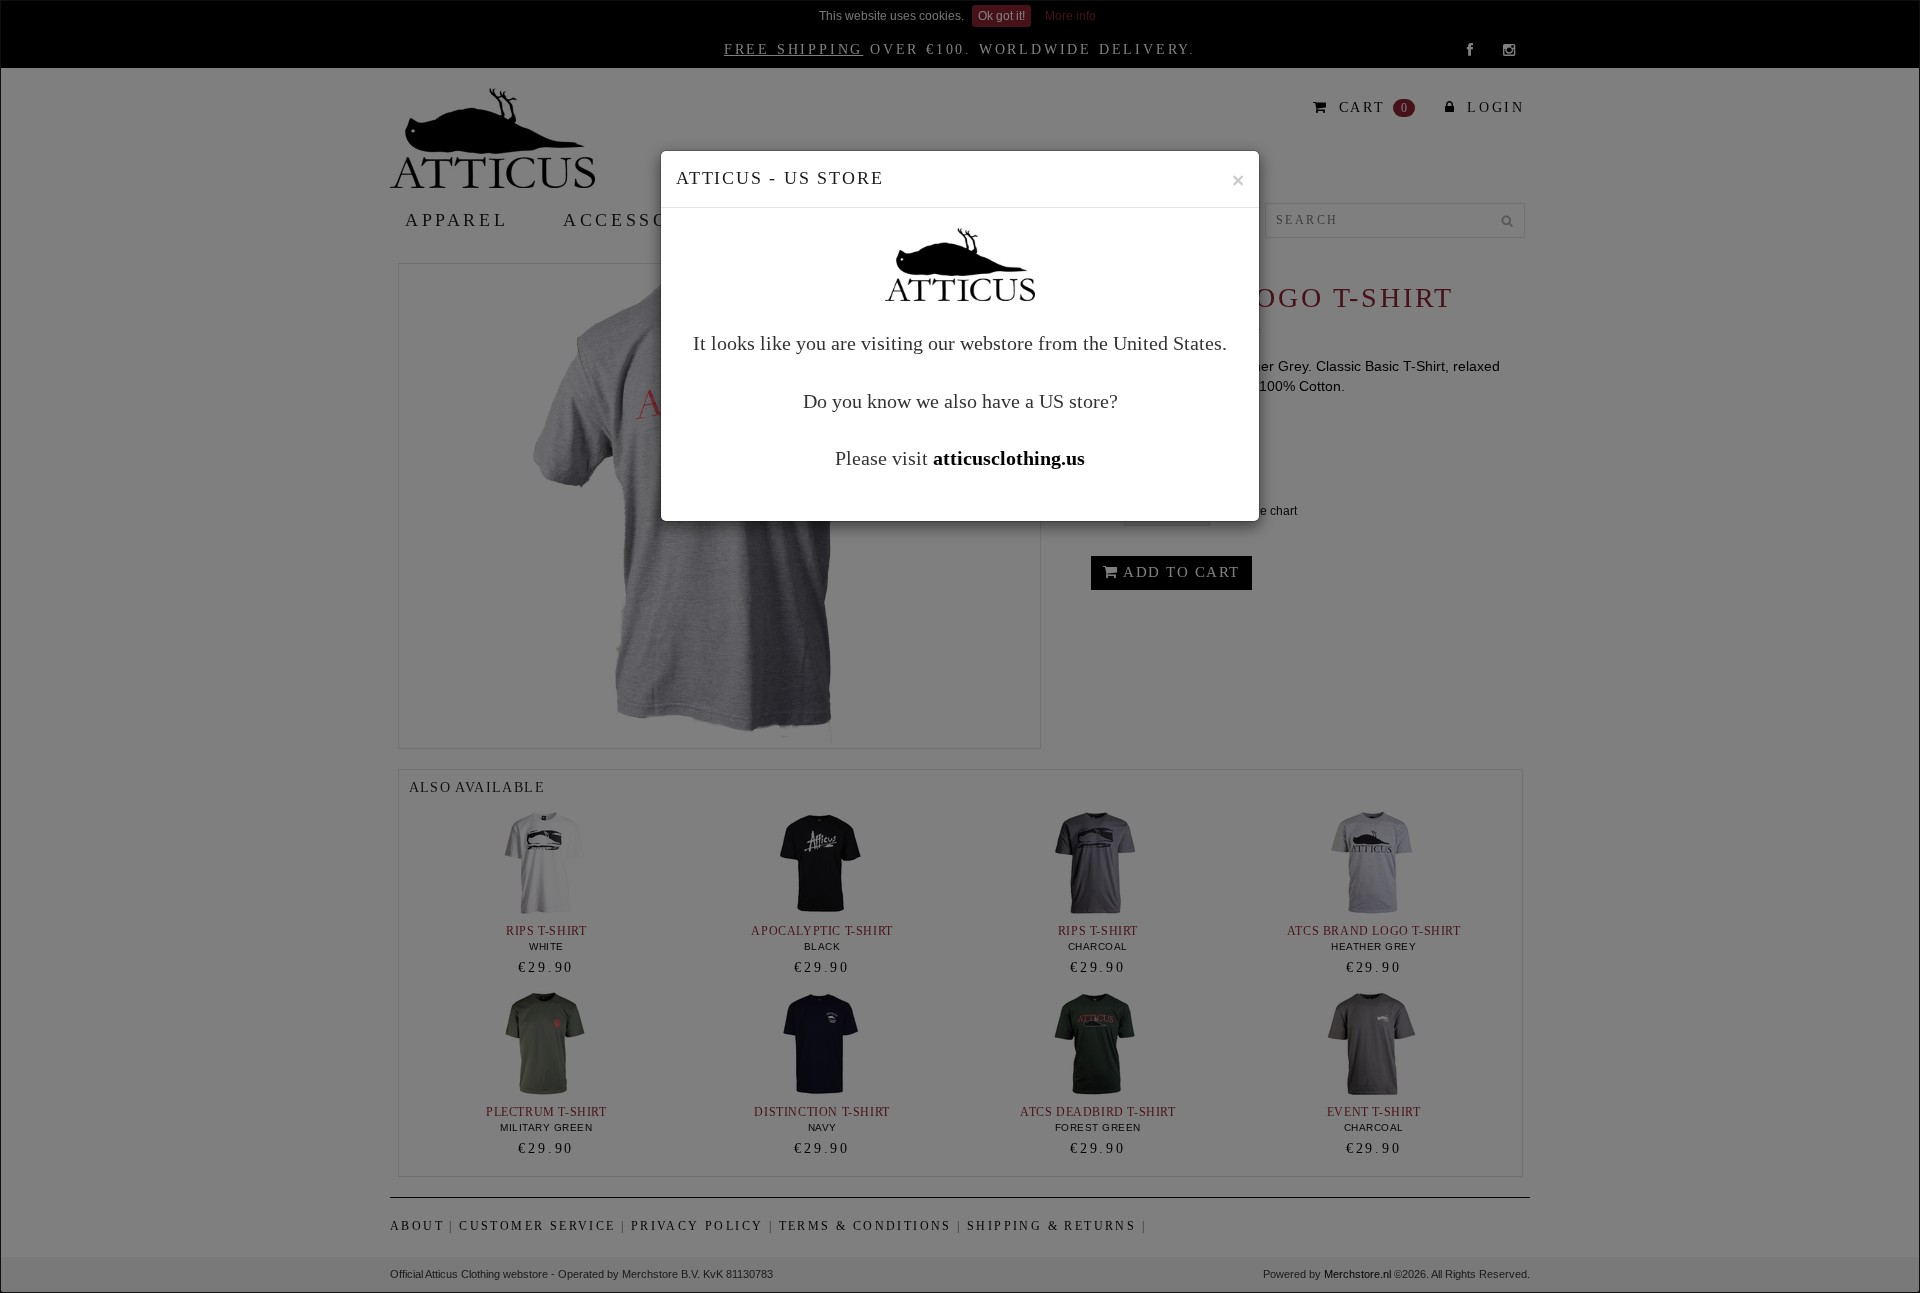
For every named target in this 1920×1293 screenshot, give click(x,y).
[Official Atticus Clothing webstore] (960, 262)
